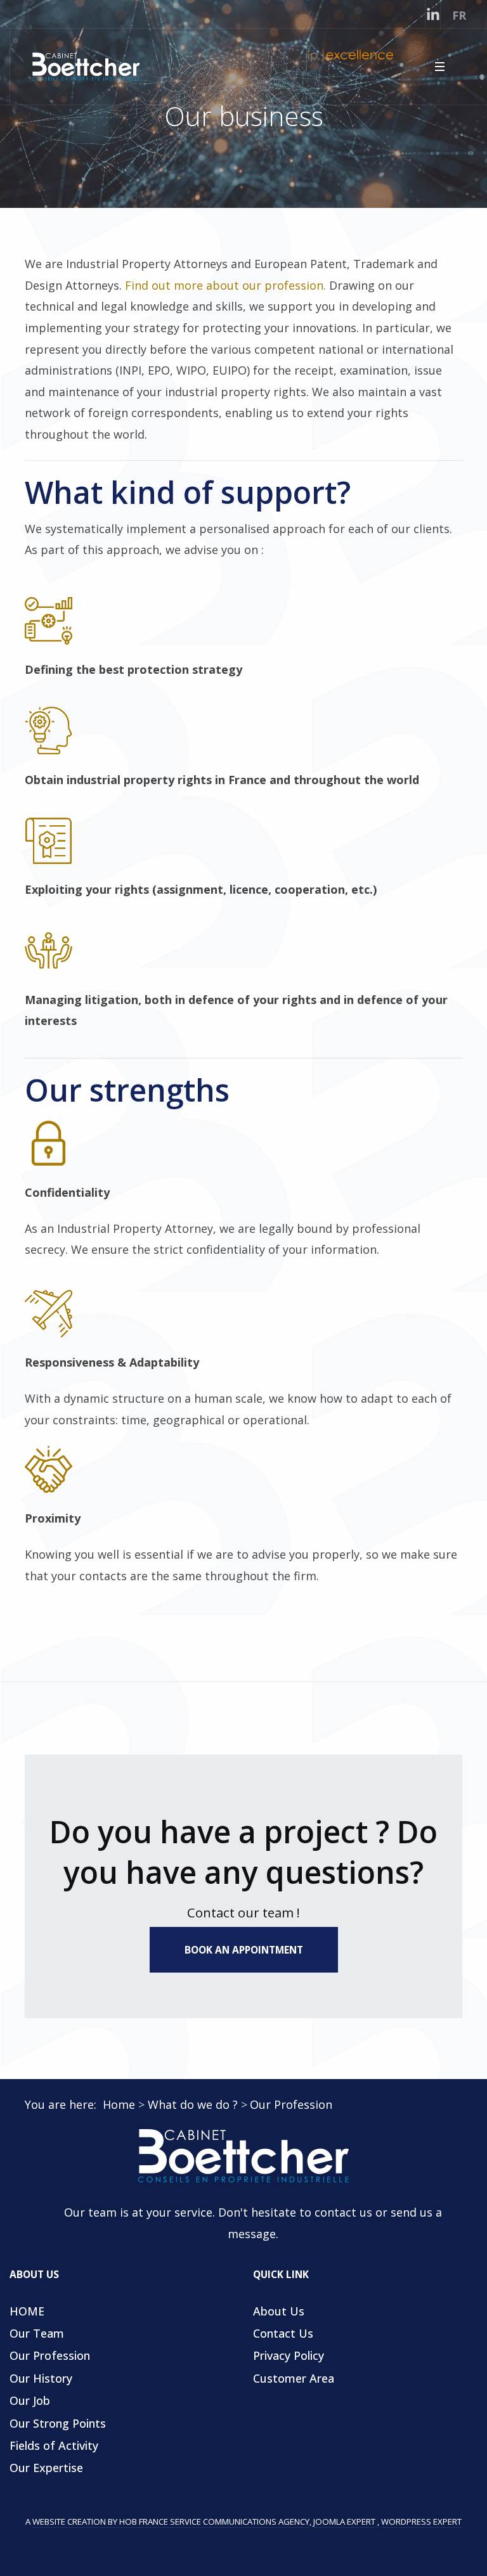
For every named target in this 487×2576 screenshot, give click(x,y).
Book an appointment (244, 1950)
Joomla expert (345, 2521)
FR (459, 15)
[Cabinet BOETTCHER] (243, 2156)
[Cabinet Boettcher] (86, 66)
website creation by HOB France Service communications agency (171, 2521)
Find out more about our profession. (225, 285)
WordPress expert (421, 2521)
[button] (439, 67)
